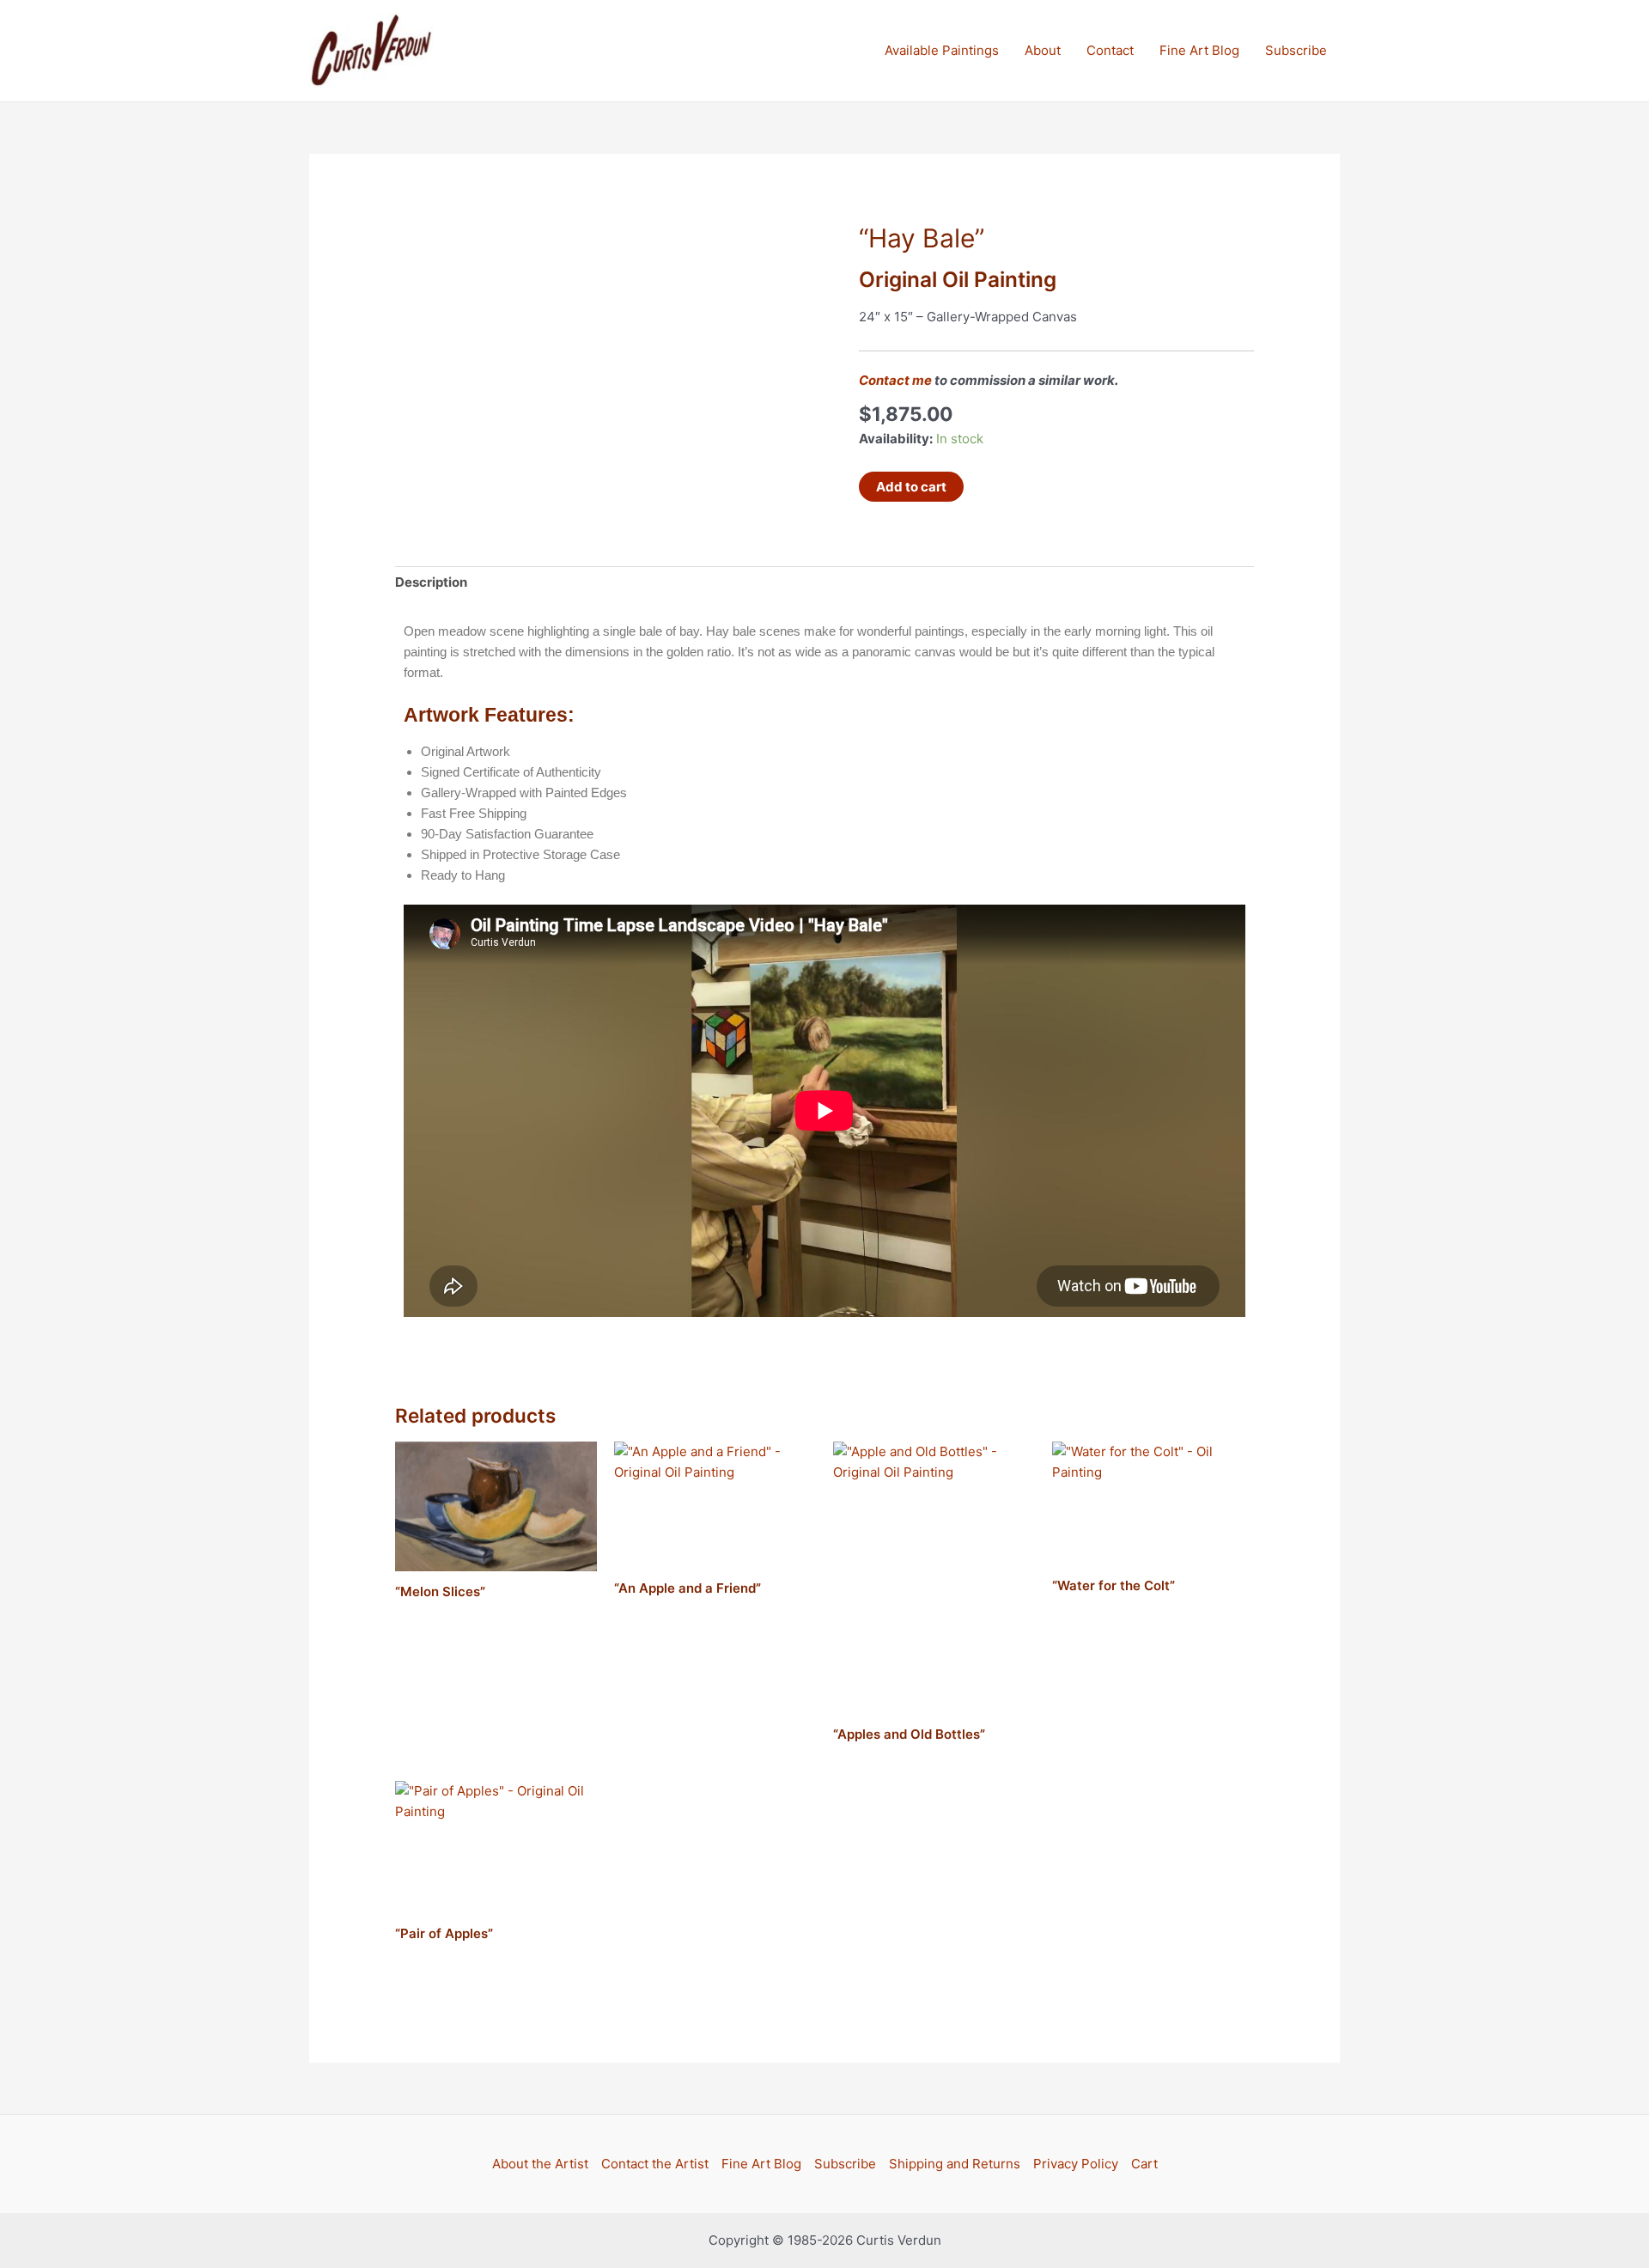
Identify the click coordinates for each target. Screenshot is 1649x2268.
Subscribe (1296, 50)
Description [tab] (431, 582)
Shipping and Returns (955, 2164)
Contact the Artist (655, 2164)
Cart (1144, 2164)
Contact (1110, 50)
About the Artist (540, 2164)
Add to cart (911, 487)
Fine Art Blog (1199, 50)
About (1043, 50)
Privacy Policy (1076, 2164)
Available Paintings (942, 50)
